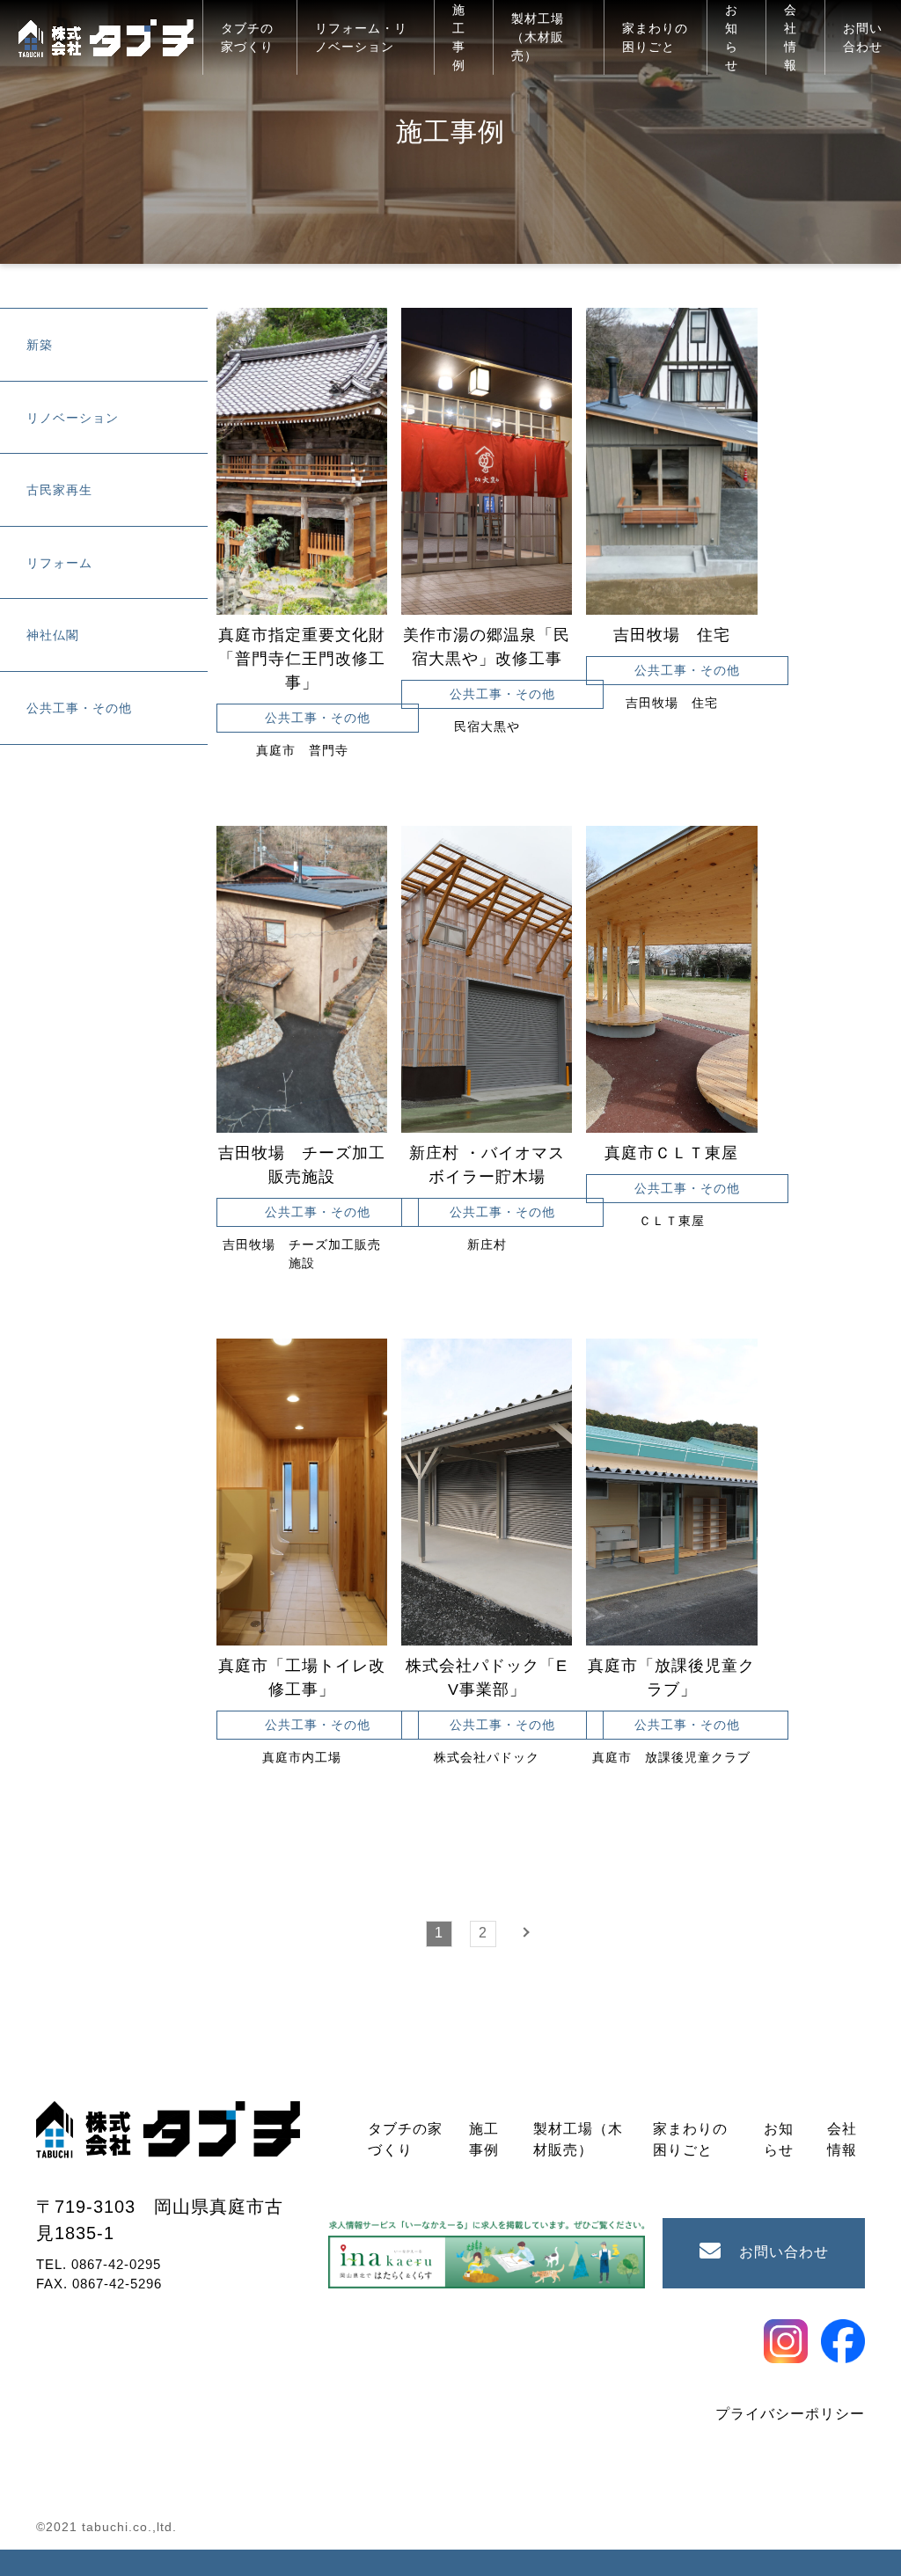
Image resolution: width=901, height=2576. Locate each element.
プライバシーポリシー (790, 2414)
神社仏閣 (53, 635)
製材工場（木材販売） (538, 37)
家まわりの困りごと (655, 37)
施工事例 (459, 37)
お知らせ (732, 37)
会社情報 (791, 37)
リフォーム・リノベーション (361, 37)
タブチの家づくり (247, 37)
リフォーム (59, 563)
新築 (40, 345)
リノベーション (73, 418)
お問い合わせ (863, 37)
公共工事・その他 (79, 708)
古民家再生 (59, 490)
